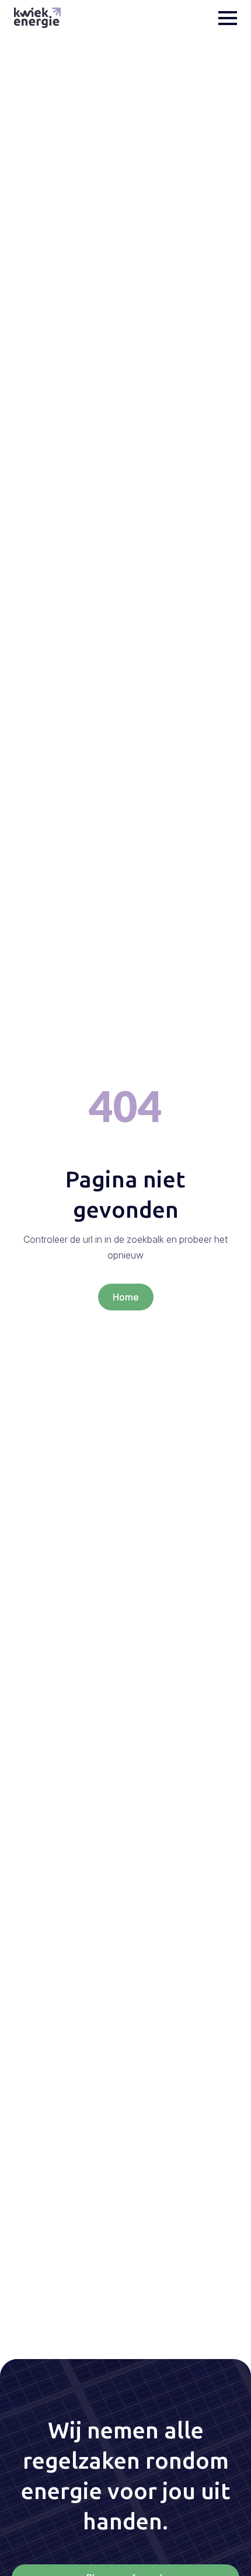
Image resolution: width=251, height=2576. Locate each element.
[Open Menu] (228, 18)
